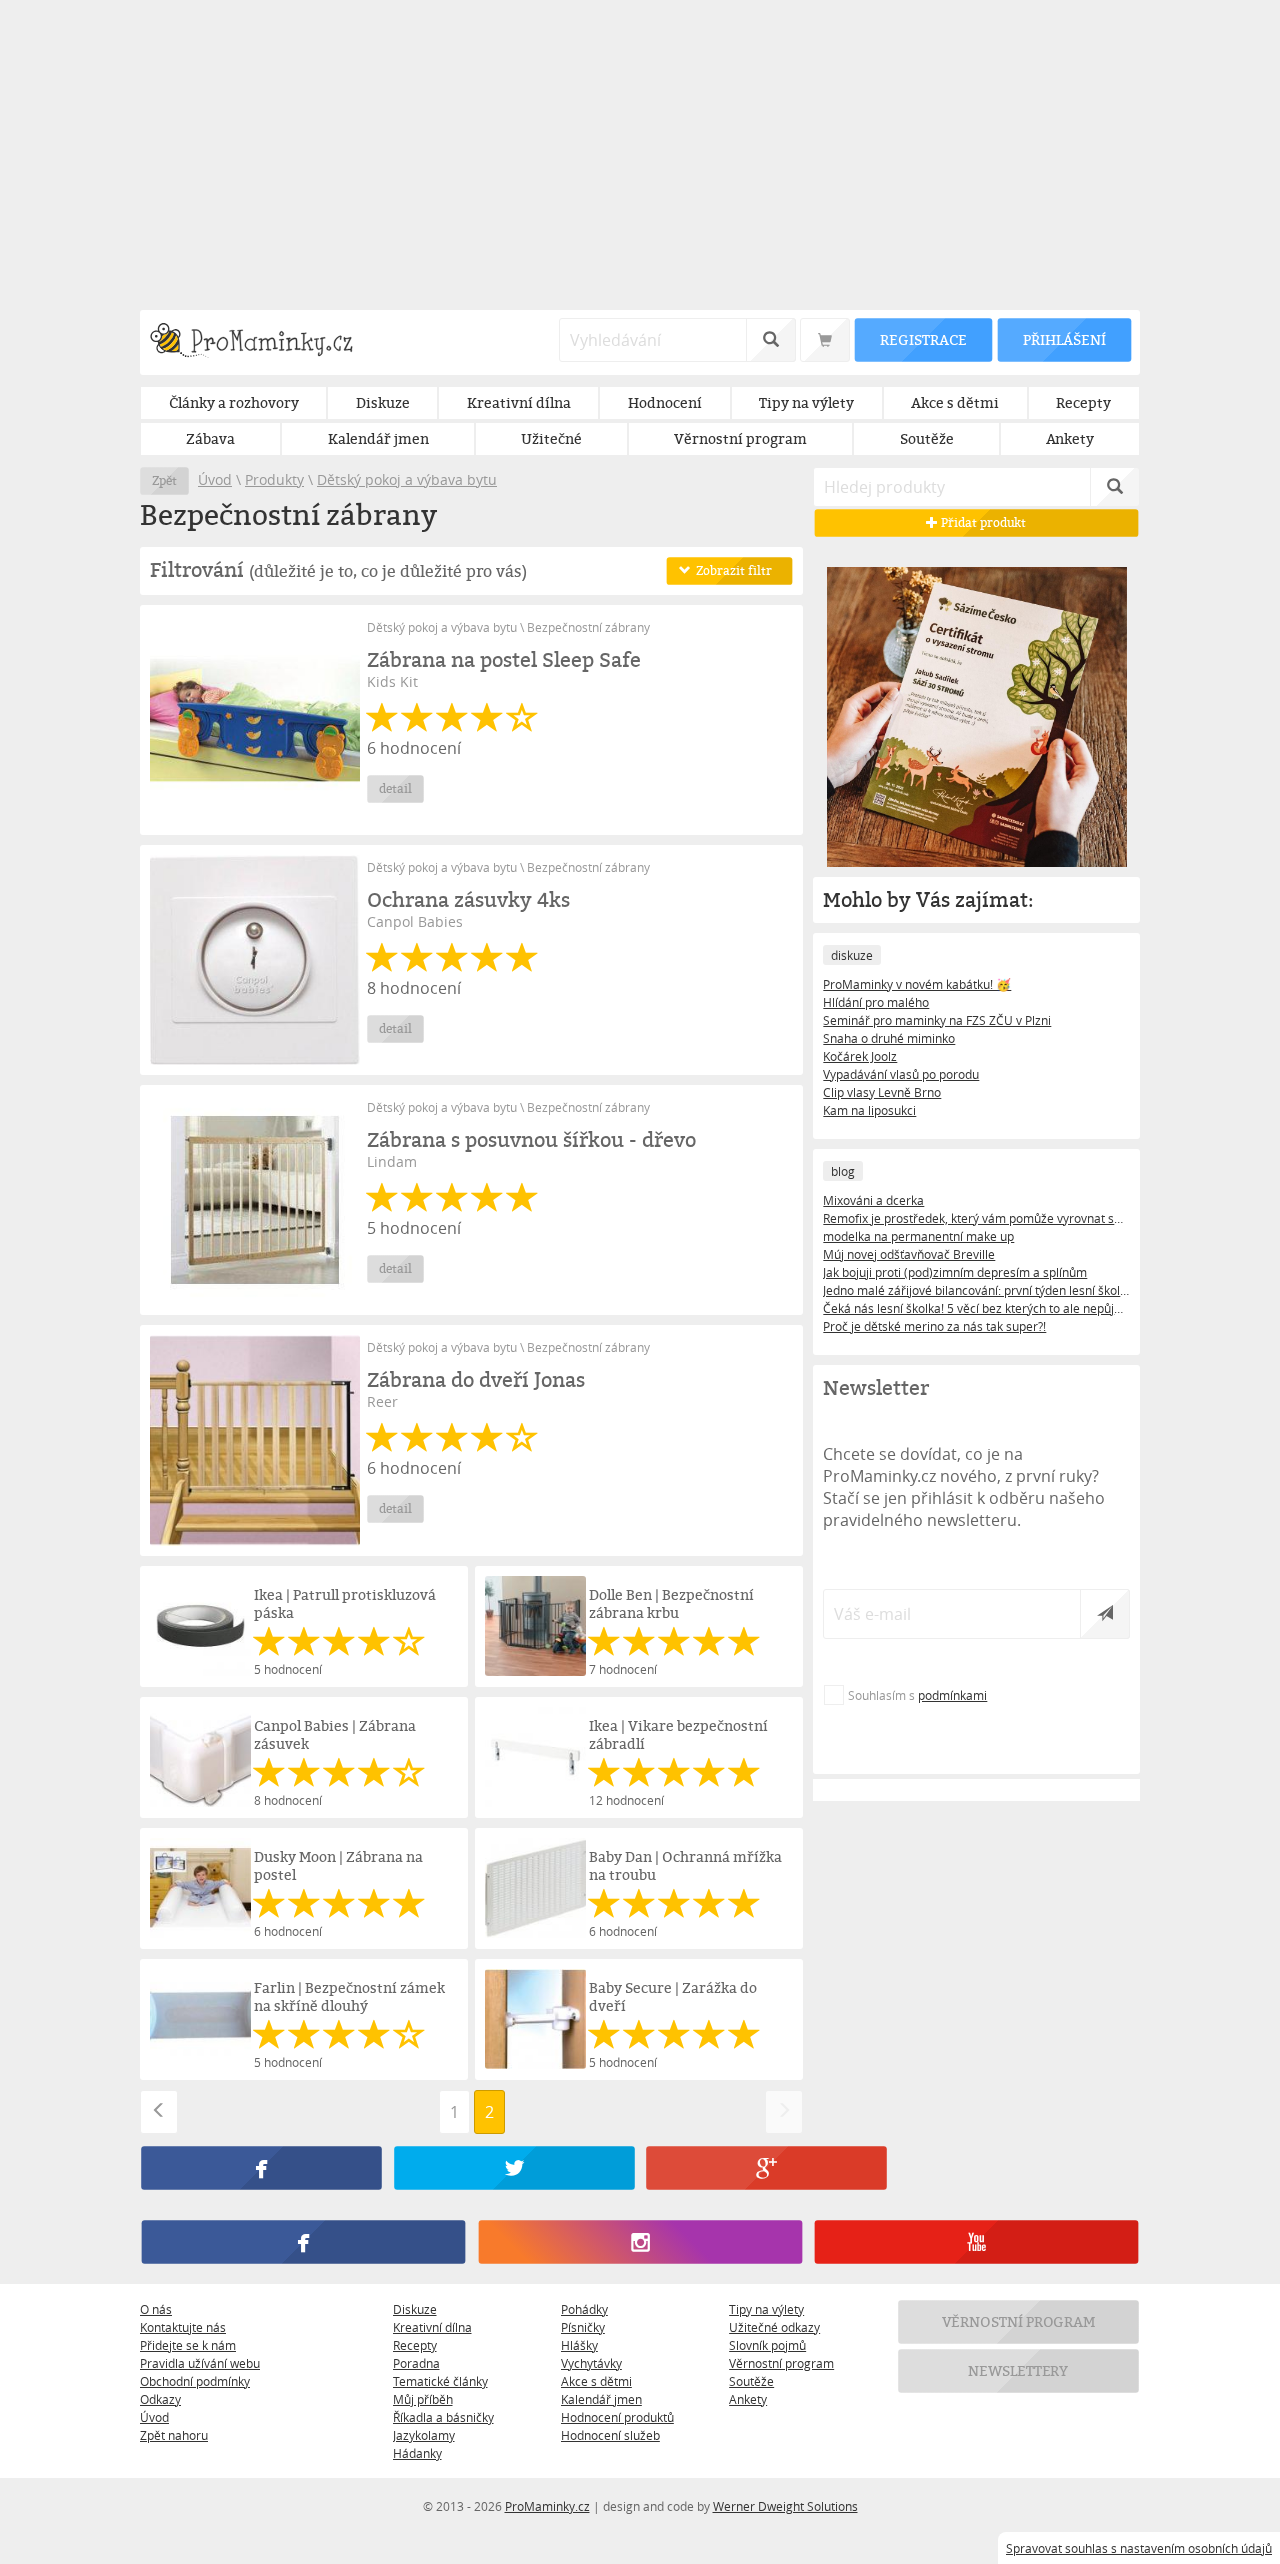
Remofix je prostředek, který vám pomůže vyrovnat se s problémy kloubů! (976, 1218)
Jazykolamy (424, 2435)
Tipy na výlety (766, 2309)
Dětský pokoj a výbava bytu (407, 479)
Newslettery (1019, 2370)
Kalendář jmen (601, 2399)
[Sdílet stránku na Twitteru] (514, 2168)
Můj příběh (423, 2399)
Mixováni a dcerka (873, 1200)
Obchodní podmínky (195, 2381)
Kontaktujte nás (183, 2327)
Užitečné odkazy (774, 2327)
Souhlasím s (917, 1695)
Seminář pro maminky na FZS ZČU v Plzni (937, 1020)
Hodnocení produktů (617, 2417)
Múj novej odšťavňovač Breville (909, 1254)
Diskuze (415, 2309)
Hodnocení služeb (610, 2435)
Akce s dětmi (596, 2381)
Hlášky (579, 2345)
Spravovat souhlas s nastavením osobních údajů (1139, 2548)
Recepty (415, 2345)
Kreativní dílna (432, 2327)
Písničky (583, 2327)
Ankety (748, 2399)
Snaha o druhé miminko (889, 1038)
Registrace (923, 339)
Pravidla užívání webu (200, 2363)
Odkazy (160, 2399)
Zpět (164, 480)
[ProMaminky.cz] (260, 342)
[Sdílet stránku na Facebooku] (261, 2168)
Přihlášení (1064, 339)
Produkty (274, 479)
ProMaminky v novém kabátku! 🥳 (917, 984)
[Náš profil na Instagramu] (639, 2242)
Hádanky (417, 2453)
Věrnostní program (781, 2363)
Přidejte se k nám (188, 2345)
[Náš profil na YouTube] (976, 2242)
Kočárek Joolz (860, 1056)
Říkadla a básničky (443, 2417)
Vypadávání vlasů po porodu (901, 1074)
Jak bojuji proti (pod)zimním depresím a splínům (955, 1272)
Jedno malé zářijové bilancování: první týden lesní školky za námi (976, 1290)
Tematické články (440, 2381)
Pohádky (584, 2309)
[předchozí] (159, 2112)
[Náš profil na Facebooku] (303, 2242)
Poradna (416, 2363)
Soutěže (751, 2381)
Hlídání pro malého (876, 1002)
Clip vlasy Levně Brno (882, 1092)
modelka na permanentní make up (918, 1236)
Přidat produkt (983, 522)
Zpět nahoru (174, 2435)
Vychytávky (591, 2363)
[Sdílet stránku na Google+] (766, 2168)
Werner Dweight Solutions (785, 2506)
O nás (156, 2309)
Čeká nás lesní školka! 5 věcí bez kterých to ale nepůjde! (976, 1308)
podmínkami (952, 1695)
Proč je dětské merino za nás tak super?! (934, 1326)
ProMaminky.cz (547, 2506)
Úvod (215, 479)
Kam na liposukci (869, 1110)
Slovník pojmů (767, 2345)
